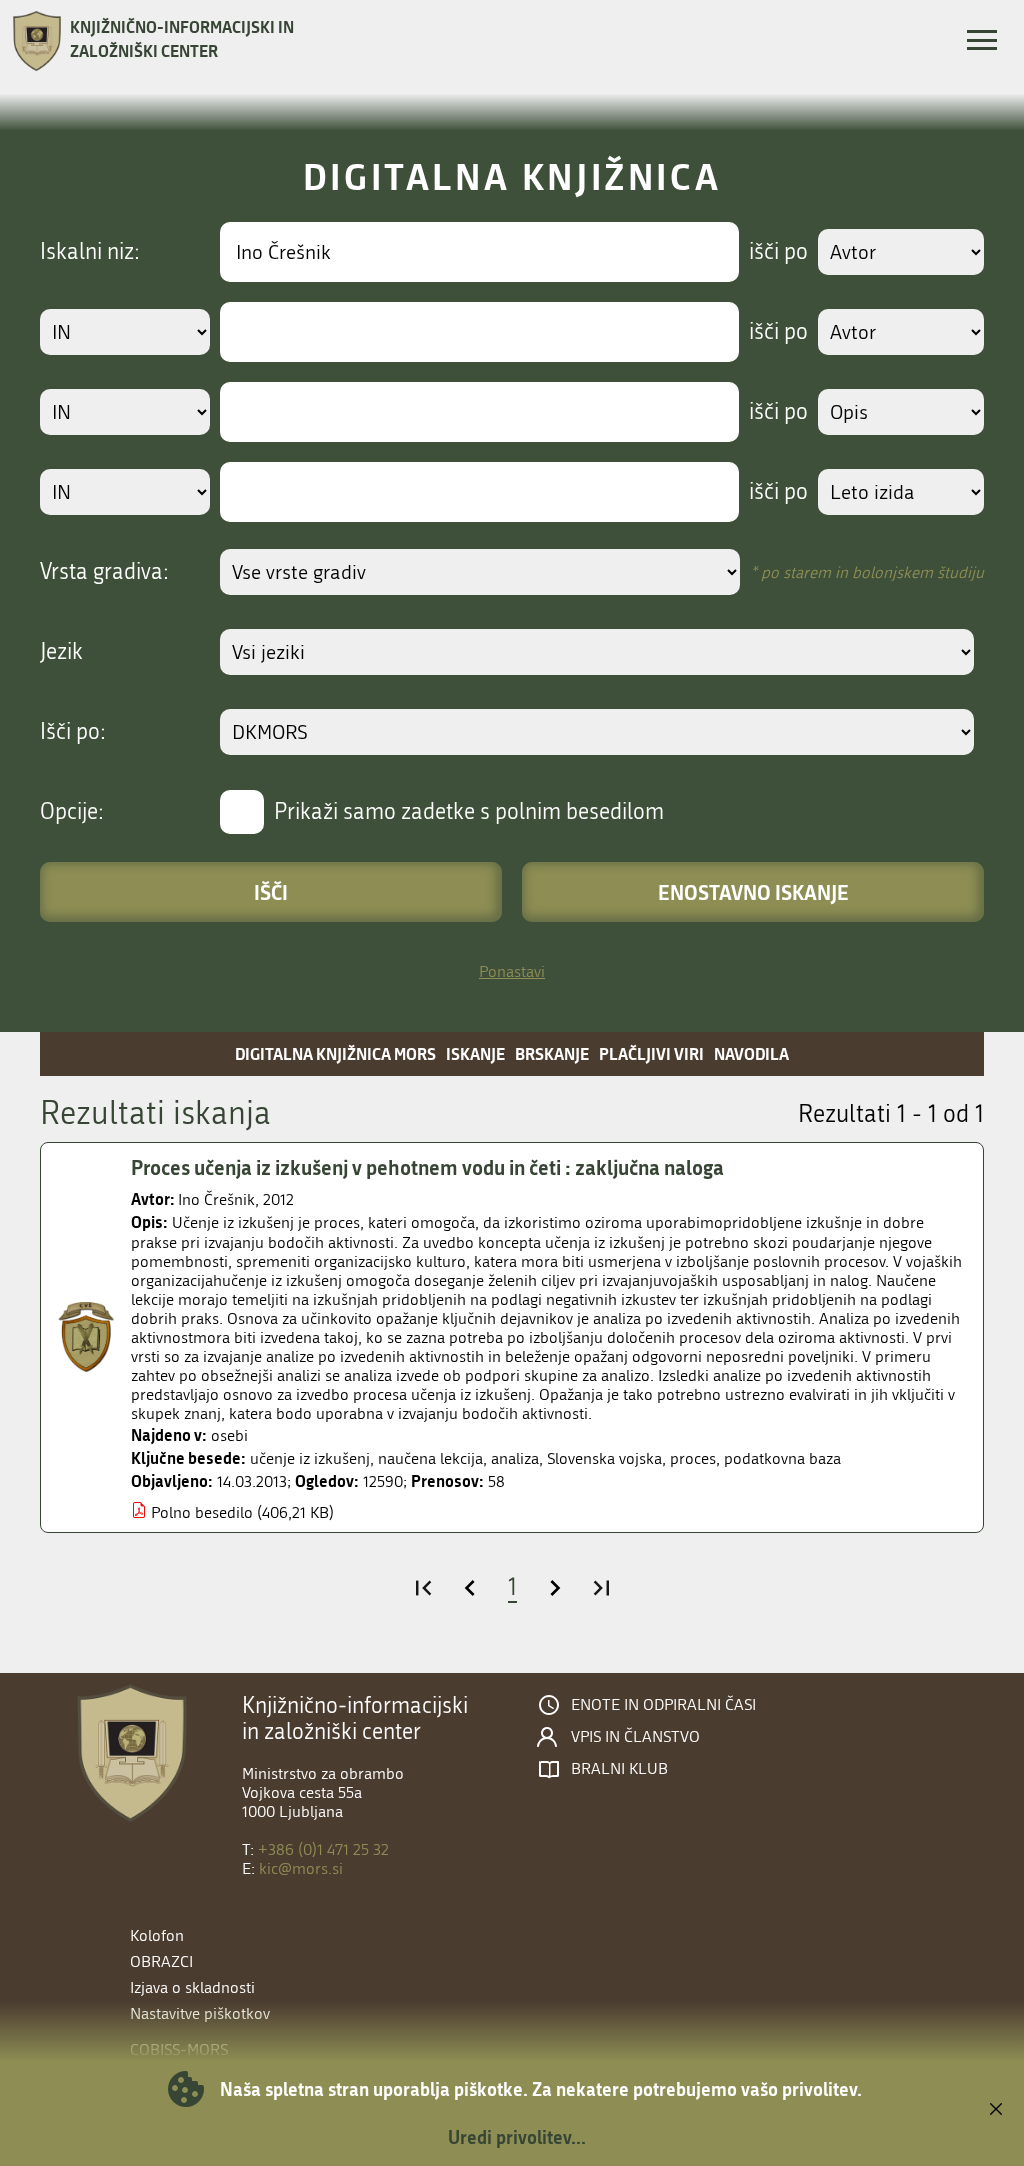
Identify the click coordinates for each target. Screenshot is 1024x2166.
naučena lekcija (430, 1458)
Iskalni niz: (90, 252)
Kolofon (157, 1935)
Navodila (751, 1053)
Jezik (61, 652)
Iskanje (475, 1053)
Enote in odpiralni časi (663, 1705)
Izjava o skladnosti (192, 1987)
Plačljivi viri (651, 1053)
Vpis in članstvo (635, 1737)
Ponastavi (512, 971)
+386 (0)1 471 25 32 (323, 1849)
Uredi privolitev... (517, 2137)
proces (693, 1458)
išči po (778, 252)
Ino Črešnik (216, 1199)
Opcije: (72, 812)
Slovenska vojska (604, 1458)
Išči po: (73, 732)
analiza (515, 1458)
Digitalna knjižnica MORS (335, 1053)
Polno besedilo (202, 1512)
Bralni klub (619, 1769)
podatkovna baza (782, 1458)
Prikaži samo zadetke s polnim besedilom (469, 812)
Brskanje (552, 1053)
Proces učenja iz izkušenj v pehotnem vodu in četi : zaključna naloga (427, 1167)
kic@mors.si (301, 1868)
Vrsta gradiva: (104, 572)
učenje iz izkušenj (310, 1458)
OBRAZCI (161, 1961)
